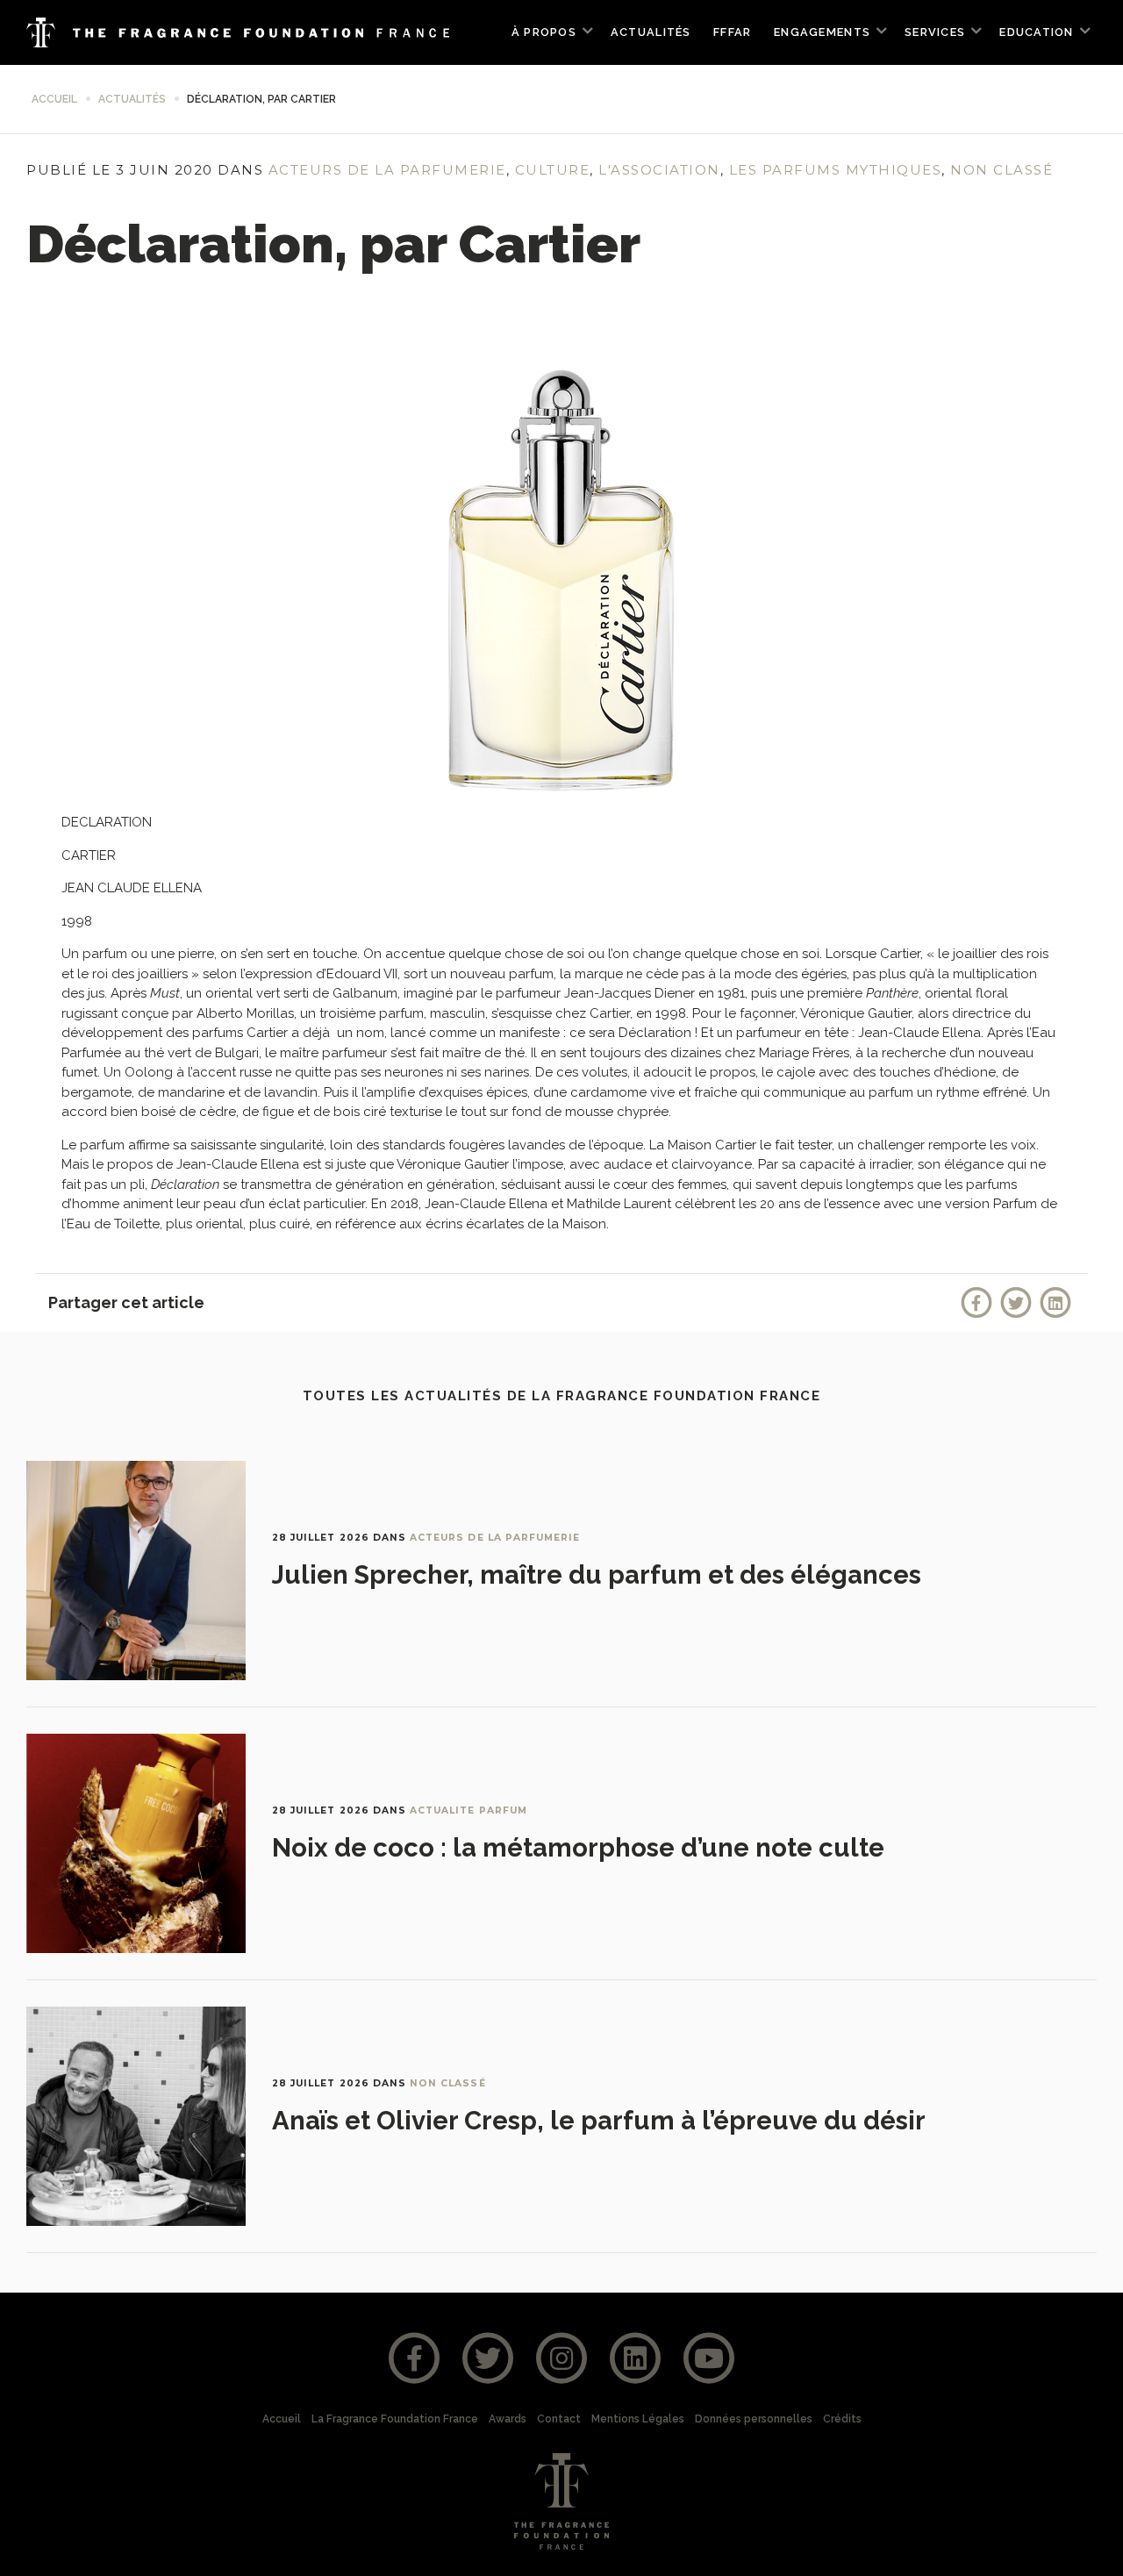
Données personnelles (754, 2419)
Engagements (822, 32)
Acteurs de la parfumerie (387, 170)
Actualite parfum (469, 1810)
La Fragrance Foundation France (395, 2419)
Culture (553, 170)
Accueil (54, 99)
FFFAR (732, 32)
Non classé (1001, 170)
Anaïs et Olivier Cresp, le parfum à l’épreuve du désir (599, 2121)
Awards (508, 2419)
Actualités (651, 32)
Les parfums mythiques (836, 170)
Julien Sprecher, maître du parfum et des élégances (597, 1575)
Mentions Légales (638, 2419)
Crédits (842, 2419)
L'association (659, 170)
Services (935, 32)
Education (1036, 32)
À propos (544, 32)
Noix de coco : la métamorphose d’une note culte (578, 1848)
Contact (559, 2419)
